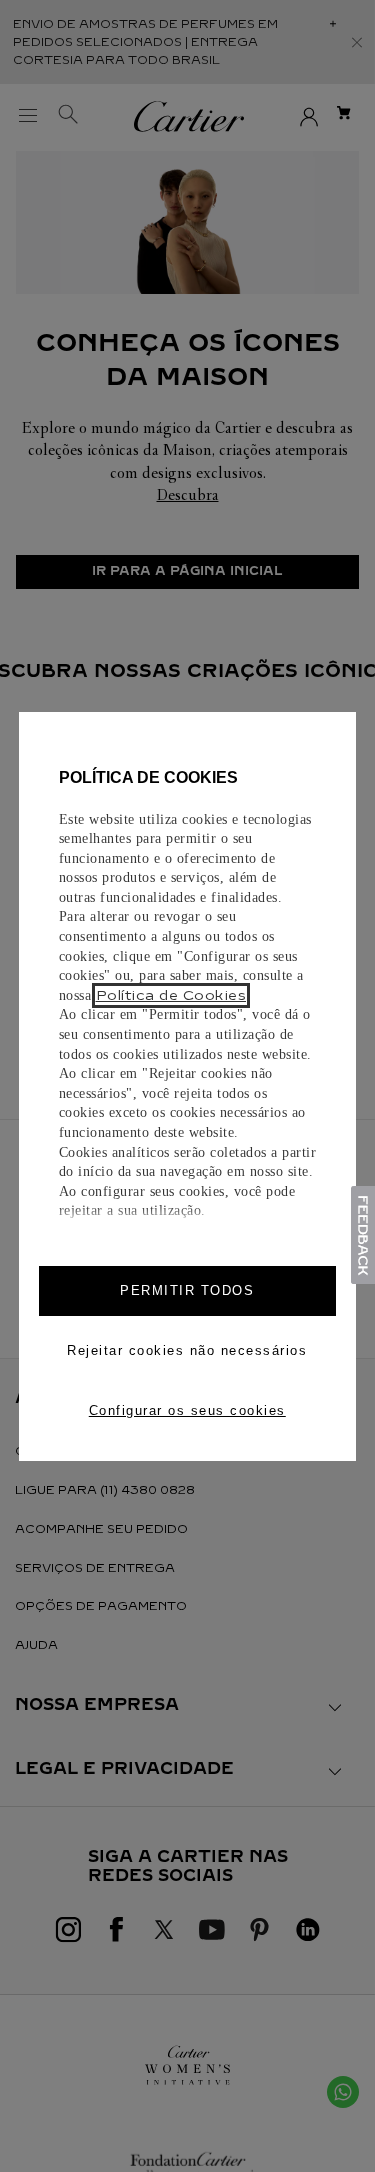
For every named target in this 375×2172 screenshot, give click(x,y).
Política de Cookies (171, 995)
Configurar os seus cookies (187, 1410)
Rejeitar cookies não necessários (187, 1350)
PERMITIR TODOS (187, 1290)
